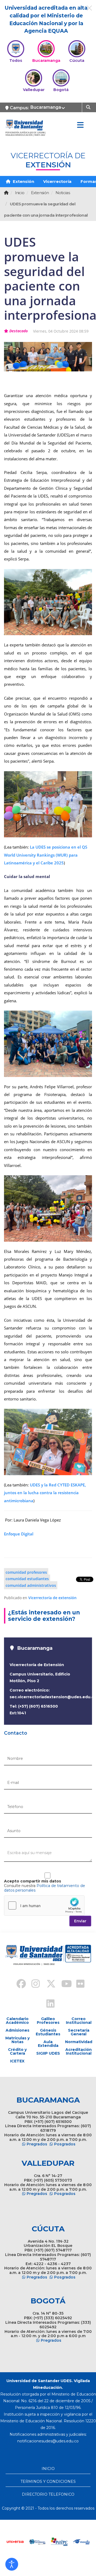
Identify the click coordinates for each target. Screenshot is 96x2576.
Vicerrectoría (57, 181)
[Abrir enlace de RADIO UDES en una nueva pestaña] (25, 2542)
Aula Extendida (48, 2044)
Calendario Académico (17, 2021)
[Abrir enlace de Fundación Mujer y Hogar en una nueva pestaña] (69, 2542)
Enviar (80, 1921)
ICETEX (17, 2061)
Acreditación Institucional (79, 2051)
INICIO (48, 2469)
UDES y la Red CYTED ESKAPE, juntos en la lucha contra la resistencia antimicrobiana (45, 1493)
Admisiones (17, 2030)
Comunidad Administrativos (31, 1585)
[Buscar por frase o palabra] (89, 107)
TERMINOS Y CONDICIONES (48, 2481)
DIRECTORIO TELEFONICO (48, 2494)
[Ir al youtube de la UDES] (63, 1984)
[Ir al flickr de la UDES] (78, 1984)
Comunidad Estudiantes (27, 1579)
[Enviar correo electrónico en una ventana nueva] (48, 2441)
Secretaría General (79, 2032)
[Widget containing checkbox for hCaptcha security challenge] (44, 1905)
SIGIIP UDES (48, 2053)
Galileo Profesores (48, 2021)
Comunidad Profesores (26, 1572)
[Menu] (80, 125)
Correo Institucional (79, 2021)
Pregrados (37, 2144)
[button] (12, 2564)
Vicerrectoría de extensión (52, 1598)
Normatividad (79, 2042)
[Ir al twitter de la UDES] (48, 1984)
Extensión (23, 181)
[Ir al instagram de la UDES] (33, 1984)
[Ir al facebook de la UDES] (18, 1984)
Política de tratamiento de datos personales (45, 1888)
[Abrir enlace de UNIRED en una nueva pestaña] (47, 2542)
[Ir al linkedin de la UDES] (48, 2004)
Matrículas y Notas (17, 2040)
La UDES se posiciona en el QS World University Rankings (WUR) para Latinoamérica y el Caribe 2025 (46, 855)
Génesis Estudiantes (48, 2032)
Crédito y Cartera (17, 2051)
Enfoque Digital (19, 1534)
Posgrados (65, 2144)
